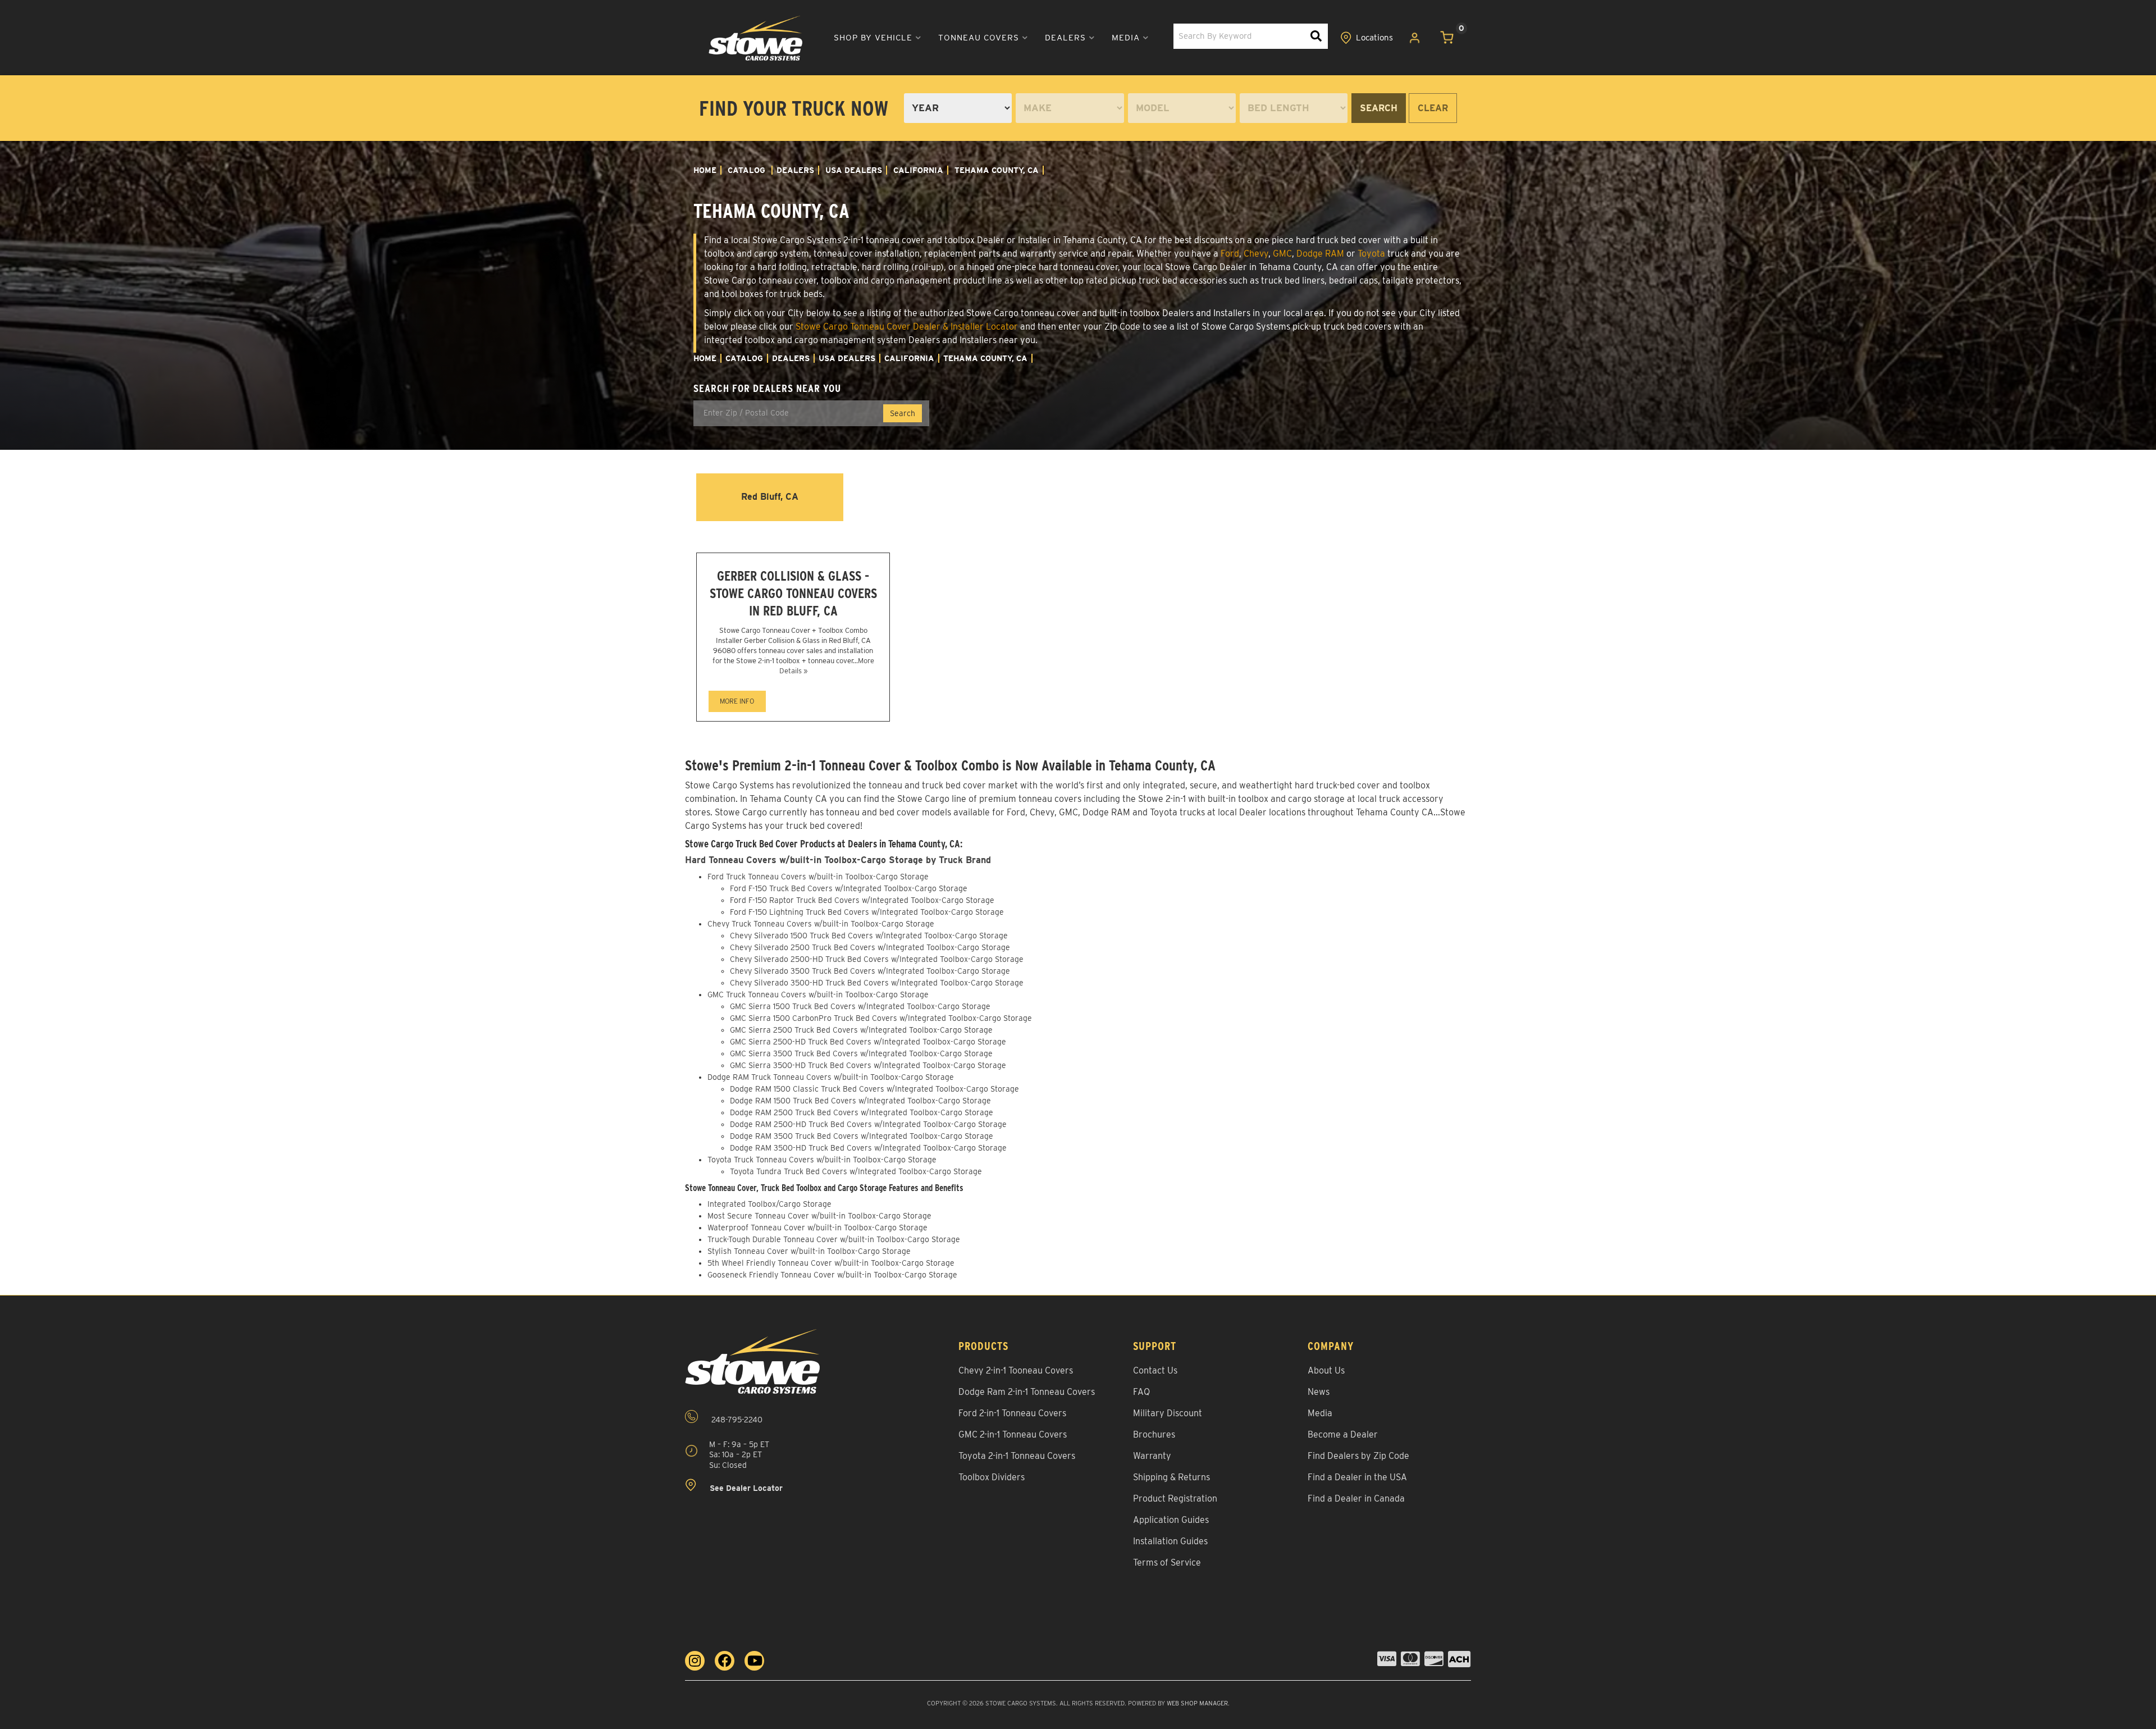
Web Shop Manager (1197, 1703)
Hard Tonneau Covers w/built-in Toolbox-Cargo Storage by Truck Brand (838, 860)
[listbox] (958, 108)
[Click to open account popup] (1415, 38)
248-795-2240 (736, 1420)
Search (1379, 108)
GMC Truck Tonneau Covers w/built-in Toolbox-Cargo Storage (818, 994)
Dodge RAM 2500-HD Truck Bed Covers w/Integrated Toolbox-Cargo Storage (868, 1124)
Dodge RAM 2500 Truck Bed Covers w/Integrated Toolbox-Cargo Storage (862, 1112)
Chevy (1256, 254)
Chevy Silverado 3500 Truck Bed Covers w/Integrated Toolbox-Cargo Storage (870, 971)
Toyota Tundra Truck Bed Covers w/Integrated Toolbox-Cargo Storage (856, 1171)
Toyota (1371, 254)
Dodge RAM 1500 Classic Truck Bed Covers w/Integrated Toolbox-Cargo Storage (874, 1089)
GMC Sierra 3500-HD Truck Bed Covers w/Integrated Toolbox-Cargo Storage (868, 1065)
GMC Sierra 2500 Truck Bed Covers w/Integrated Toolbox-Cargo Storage (861, 1030)
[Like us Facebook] (725, 1661)
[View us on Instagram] (695, 1661)
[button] (878, 38)
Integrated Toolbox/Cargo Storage (769, 1204)
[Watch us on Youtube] (754, 1661)
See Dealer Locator (745, 1488)
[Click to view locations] (1367, 38)
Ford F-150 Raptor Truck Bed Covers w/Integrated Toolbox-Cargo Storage (862, 900)
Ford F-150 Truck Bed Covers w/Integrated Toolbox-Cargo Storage (849, 888)
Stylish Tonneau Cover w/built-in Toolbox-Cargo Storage (809, 1251)
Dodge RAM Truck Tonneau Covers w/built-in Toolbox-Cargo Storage (831, 1077)
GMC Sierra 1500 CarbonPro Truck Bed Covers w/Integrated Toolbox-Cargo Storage (881, 1018)
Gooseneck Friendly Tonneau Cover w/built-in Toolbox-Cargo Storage (832, 1275)
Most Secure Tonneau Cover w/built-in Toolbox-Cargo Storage (819, 1216)
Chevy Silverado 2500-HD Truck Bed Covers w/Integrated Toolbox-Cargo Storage (877, 959)
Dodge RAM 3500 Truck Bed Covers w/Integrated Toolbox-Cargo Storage (862, 1136)
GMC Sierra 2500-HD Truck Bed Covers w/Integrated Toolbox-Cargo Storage (868, 1042)
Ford (1230, 254)
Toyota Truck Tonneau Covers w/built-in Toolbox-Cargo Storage (822, 1160)
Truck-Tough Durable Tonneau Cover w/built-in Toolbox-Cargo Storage (834, 1239)
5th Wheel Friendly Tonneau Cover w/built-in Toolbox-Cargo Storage (831, 1263)
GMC (1282, 254)
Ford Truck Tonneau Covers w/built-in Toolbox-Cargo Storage (818, 877)
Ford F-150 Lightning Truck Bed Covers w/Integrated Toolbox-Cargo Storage (867, 912)
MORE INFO (737, 701)
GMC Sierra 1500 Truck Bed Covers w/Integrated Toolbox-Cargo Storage (860, 1006)
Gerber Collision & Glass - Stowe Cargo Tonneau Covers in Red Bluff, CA (793, 593)
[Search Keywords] (1316, 36)
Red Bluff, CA (770, 497)
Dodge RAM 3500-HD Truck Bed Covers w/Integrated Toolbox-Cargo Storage (868, 1148)
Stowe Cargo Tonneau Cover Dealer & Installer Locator (907, 327)
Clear (1433, 108)
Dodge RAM (1320, 254)
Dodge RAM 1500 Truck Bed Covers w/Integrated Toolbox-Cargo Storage (860, 1101)
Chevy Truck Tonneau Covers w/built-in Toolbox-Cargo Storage (821, 924)
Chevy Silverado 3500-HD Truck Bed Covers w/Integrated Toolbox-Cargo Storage (877, 983)
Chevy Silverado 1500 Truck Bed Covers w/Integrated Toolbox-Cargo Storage (869, 936)
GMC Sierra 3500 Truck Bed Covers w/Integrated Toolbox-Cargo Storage (861, 1053)
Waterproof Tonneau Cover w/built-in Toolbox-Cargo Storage (817, 1228)
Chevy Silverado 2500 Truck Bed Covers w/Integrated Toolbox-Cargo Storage (870, 947)
